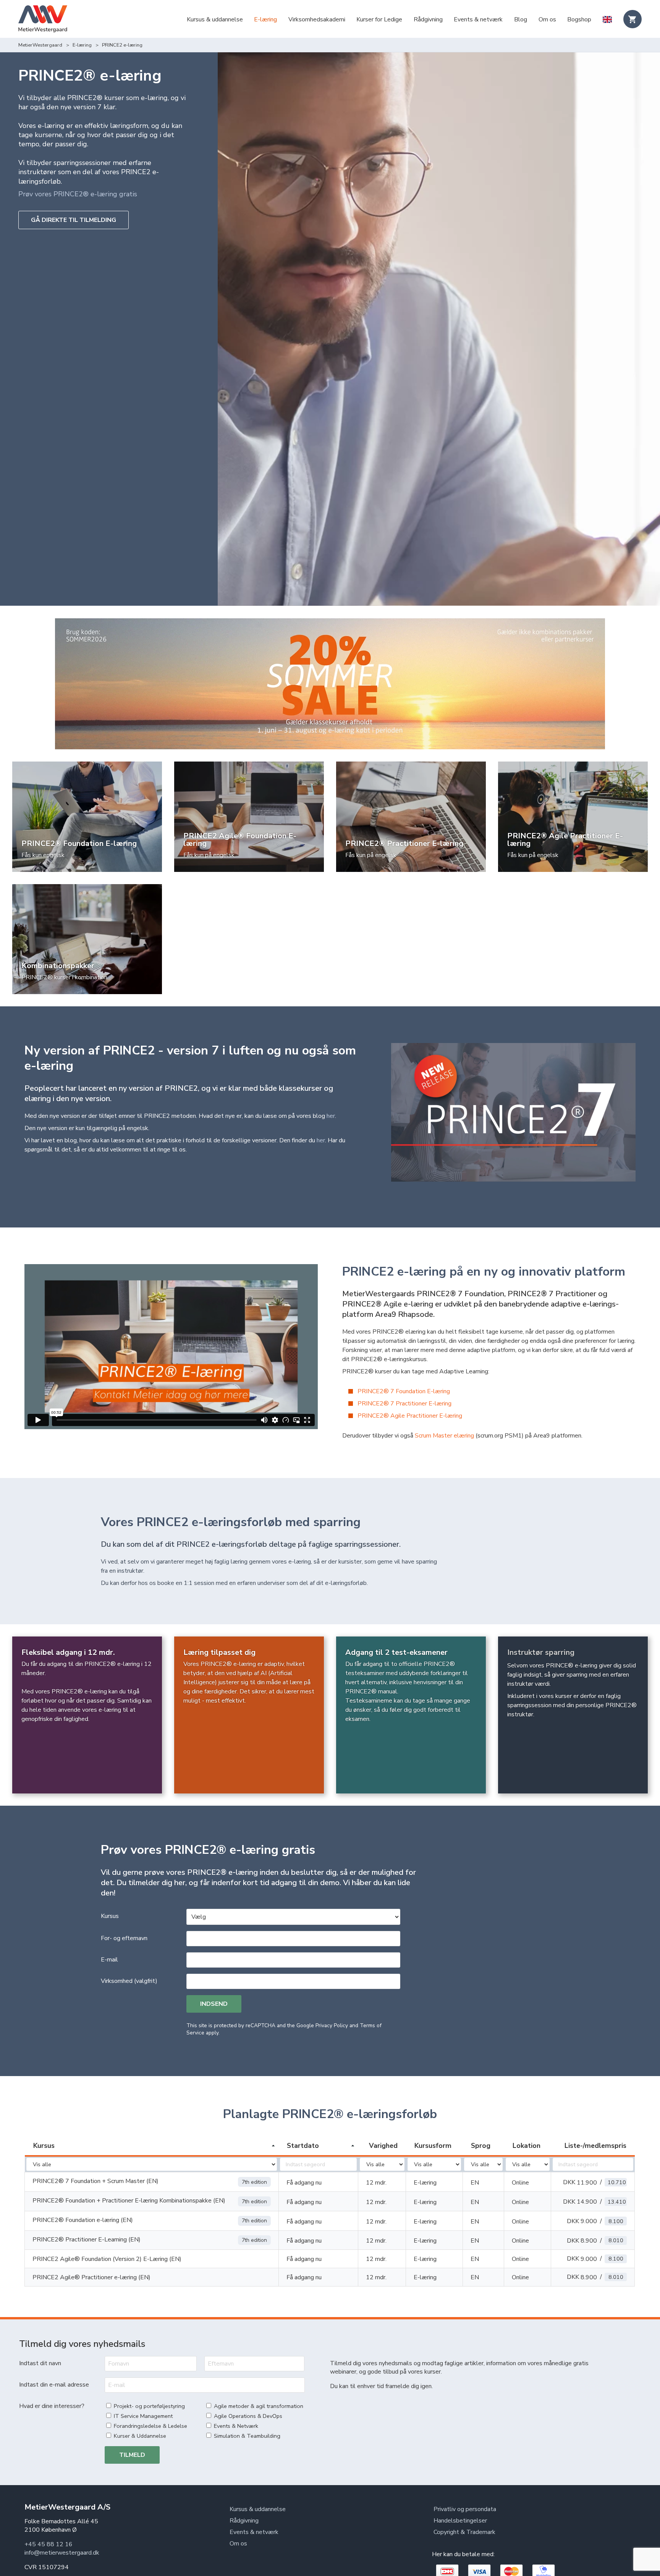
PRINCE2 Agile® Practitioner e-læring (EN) (91, 2277)
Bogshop (579, 19)
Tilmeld (132, 2455)
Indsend (214, 2004)
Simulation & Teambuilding (247, 2436)
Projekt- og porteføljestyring (149, 2406)
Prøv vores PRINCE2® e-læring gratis (78, 194)
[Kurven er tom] (632, 19)
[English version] (607, 20)
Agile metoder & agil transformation (259, 2406)
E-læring (265, 19)
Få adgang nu (304, 2183)
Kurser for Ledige (379, 19)
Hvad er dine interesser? (52, 2406)
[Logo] (43, 20)
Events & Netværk (236, 2426)
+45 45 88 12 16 (49, 2544)
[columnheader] (152, 2146)
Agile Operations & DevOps (248, 2416)
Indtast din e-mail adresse (54, 2385)
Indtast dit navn (40, 2363)
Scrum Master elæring (444, 1436)
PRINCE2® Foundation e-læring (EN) (83, 2220)
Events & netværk (478, 19)
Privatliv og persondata (465, 2509)
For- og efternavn (124, 1938)
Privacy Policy (332, 2025)
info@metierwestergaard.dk (62, 2553)
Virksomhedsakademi (317, 19)
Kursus (110, 1916)
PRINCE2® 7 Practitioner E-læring (404, 1404)
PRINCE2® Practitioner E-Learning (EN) (87, 2240)
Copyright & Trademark (464, 2532)
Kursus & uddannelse (215, 19)
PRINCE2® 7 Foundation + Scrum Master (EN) (95, 2181)
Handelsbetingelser (460, 2521)
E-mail (109, 1960)
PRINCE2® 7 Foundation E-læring (404, 1391)
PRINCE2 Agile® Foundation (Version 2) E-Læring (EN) (107, 2259)
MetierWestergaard (40, 45)
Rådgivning (428, 19)
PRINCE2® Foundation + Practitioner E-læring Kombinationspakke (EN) (129, 2201)
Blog (521, 19)
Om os (547, 19)
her (331, 1116)
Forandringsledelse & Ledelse (150, 2426)
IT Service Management (143, 2416)
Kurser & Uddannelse (140, 2436)
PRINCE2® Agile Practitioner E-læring (410, 1416)
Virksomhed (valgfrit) (129, 1981)
